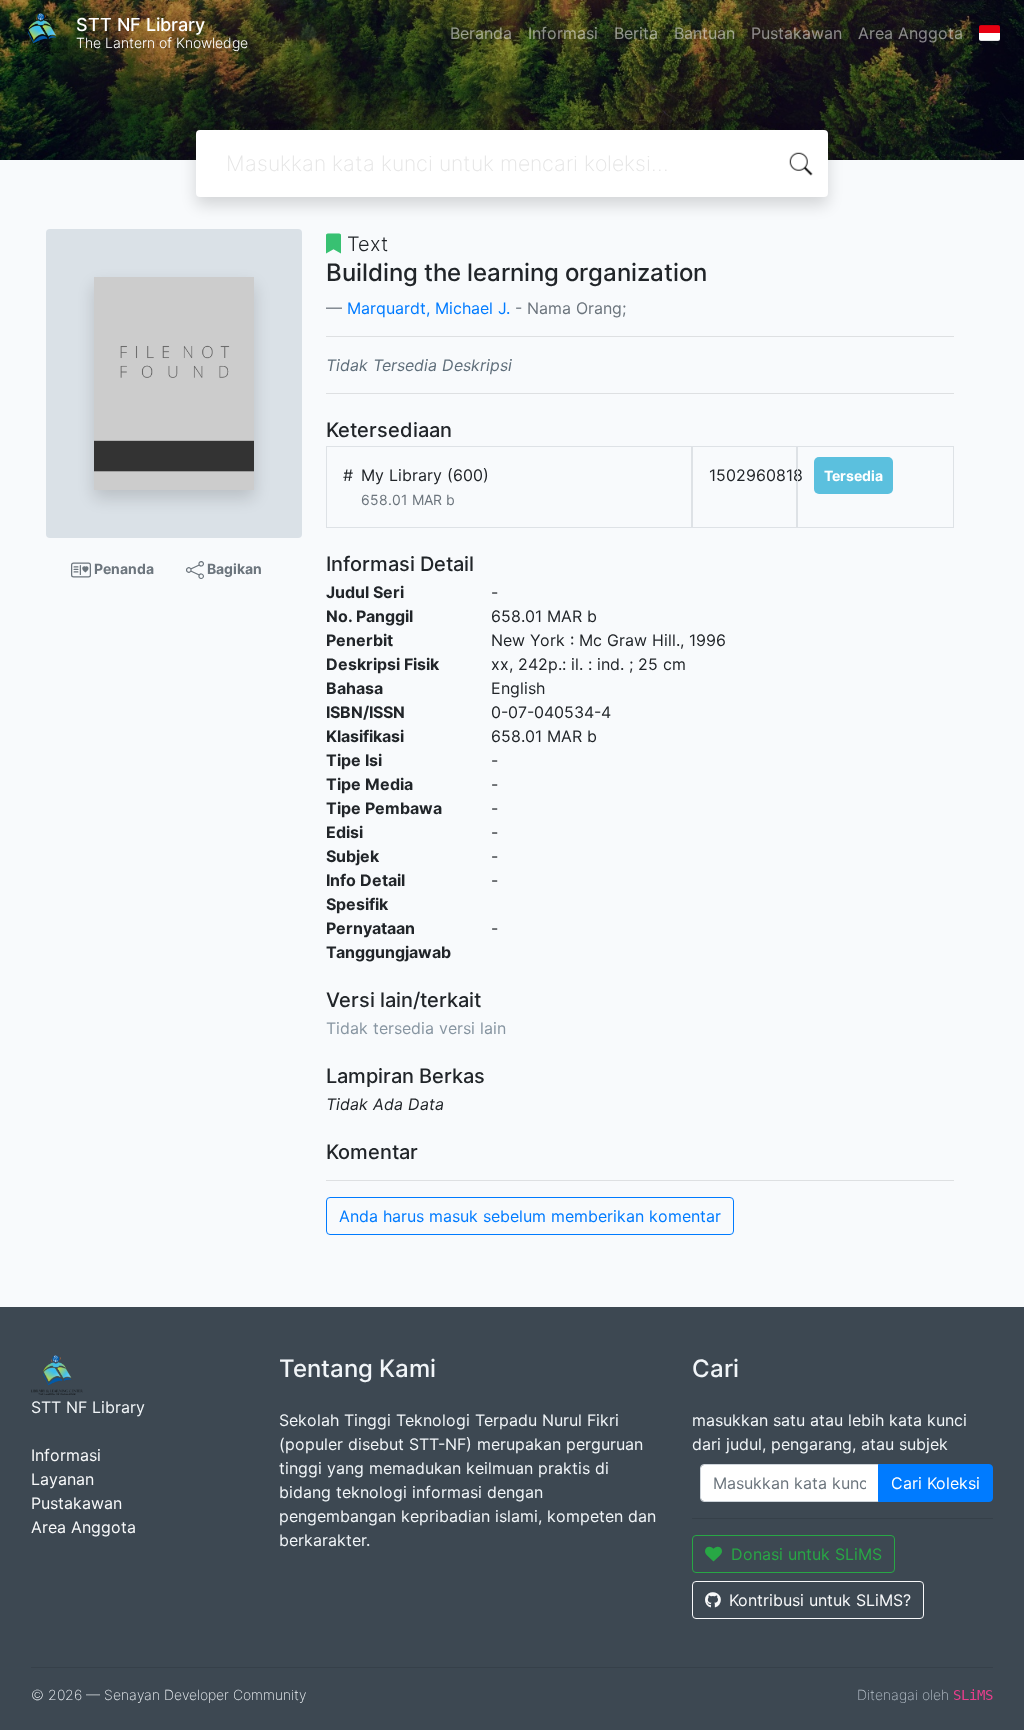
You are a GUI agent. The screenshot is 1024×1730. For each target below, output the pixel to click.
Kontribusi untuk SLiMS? (820, 1600)
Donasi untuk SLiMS (806, 1554)
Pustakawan (796, 33)
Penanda (122, 568)
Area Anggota (910, 33)
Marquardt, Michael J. (428, 308)
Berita (636, 33)
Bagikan (233, 568)
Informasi (563, 33)
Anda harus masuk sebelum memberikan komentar (530, 1216)
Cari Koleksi (935, 1483)
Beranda (481, 33)
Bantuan (704, 33)
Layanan (62, 1479)
